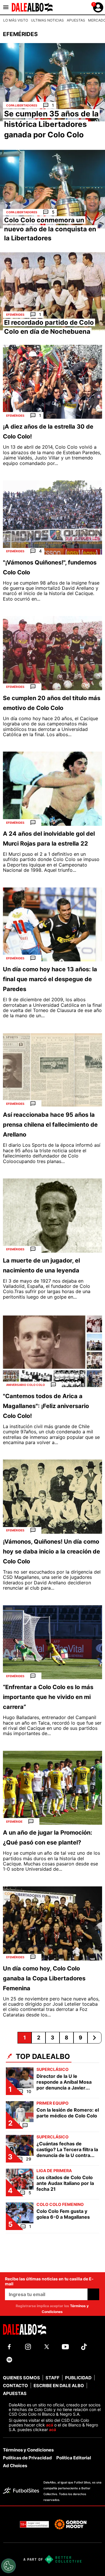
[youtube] (65, 2347)
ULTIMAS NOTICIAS (47, 20)
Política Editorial (74, 2458)
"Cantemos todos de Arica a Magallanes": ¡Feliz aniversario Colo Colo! (46, 1406)
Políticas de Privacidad (27, 2458)
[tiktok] (84, 2347)
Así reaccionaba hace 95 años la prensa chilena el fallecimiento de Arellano (50, 1125)
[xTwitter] (47, 2347)
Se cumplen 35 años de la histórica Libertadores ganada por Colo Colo (51, 124)
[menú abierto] (6, 7)
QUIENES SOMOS (21, 2378)
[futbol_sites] (21, 2491)
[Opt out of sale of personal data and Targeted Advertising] (8, 2566)
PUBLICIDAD (78, 2378)
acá (50, 2425)
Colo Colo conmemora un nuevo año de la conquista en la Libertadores (50, 229)
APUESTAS (76, 20)
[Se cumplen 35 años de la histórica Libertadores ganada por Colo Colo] (52, 82)
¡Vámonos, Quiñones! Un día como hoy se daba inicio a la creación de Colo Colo (51, 1551)
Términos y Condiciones (28, 2450)
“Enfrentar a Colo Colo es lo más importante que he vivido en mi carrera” (48, 1697)
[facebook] (9, 2347)
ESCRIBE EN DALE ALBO (59, 2386)
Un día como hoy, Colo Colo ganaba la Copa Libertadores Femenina (44, 1978)
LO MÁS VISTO (16, 20)
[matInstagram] (28, 2347)
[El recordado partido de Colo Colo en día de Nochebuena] (52, 292)
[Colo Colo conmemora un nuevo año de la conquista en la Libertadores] (52, 189)
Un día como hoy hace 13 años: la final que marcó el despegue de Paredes (50, 979)
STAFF (52, 2378)
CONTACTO (15, 2386)
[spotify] (9, 2360)
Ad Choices (15, 2466)
